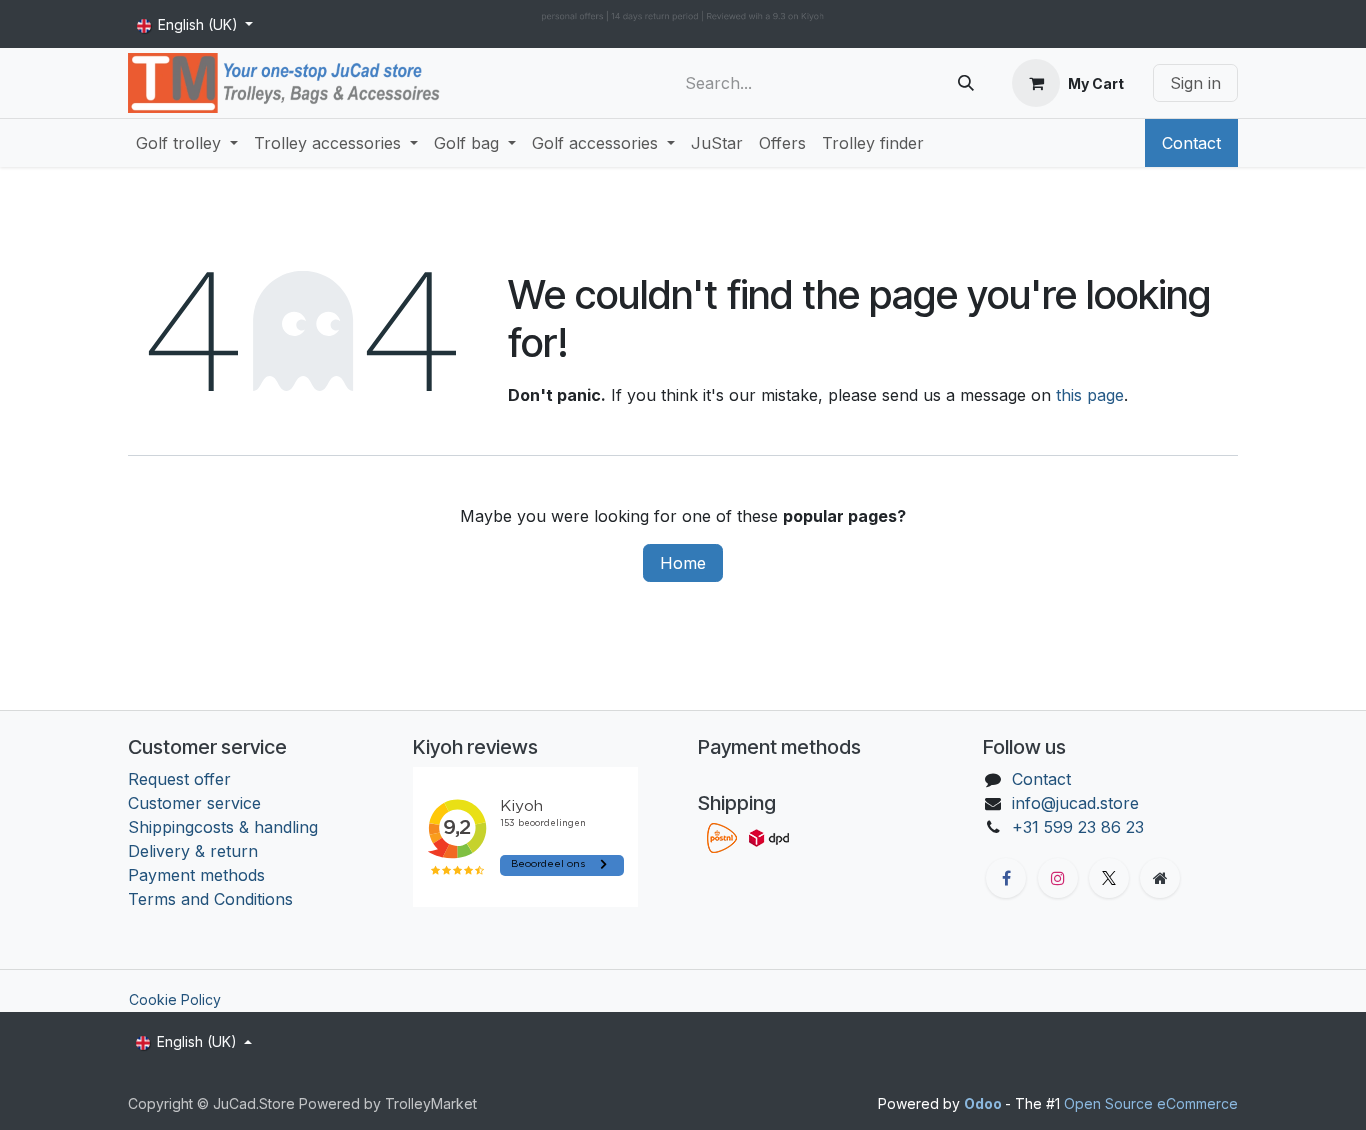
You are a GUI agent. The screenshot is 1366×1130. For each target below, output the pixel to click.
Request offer (179, 779)
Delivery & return (193, 851)
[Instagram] (1058, 878)
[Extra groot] (1160, 878)
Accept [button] (1199, 1089)
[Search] (966, 83)
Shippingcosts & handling (223, 827)
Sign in (1195, 83)
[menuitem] (187, 143)
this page (1090, 395)
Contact (1191, 143)
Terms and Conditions (213, 899)
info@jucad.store (1075, 803)
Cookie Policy (175, 999)
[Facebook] (1006, 878)
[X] (1109, 878)
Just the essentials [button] (1085, 1089)
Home (683, 563)
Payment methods (196, 875)
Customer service (194, 803)
